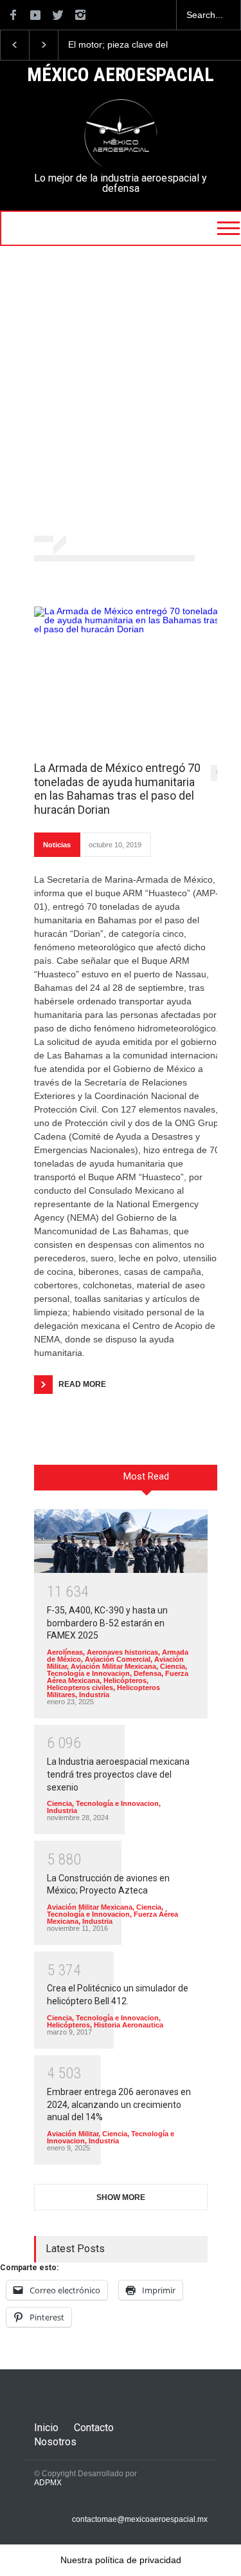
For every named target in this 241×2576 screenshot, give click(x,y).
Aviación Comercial (118, 1659)
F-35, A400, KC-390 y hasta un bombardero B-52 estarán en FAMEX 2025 (107, 1623)
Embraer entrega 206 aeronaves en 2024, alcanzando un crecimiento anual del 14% (119, 2104)
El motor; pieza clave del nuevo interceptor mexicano (125, 45)
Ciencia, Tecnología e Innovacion (117, 1670)
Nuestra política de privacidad (121, 2560)
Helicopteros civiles (80, 1688)
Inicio (46, 2428)
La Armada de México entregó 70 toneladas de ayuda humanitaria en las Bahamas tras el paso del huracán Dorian (117, 789)
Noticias (57, 845)
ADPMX (48, 2483)
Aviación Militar (73, 2134)
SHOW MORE (121, 2197)
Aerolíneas (65, 1652)
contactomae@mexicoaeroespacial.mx (140, 2519)
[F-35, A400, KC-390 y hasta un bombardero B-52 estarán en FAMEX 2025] (121, 1541)
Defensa (147, 1673)
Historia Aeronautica (129, 2025)
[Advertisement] (121, 392)
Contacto (94, 2428)
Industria (94, 1695)
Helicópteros (125, 1680)
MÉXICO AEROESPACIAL (120, 75)
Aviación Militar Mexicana (113, 1666)
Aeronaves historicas (122, 1652)
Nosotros (55, 2442)
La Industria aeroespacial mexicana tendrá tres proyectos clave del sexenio (118, 1774)
